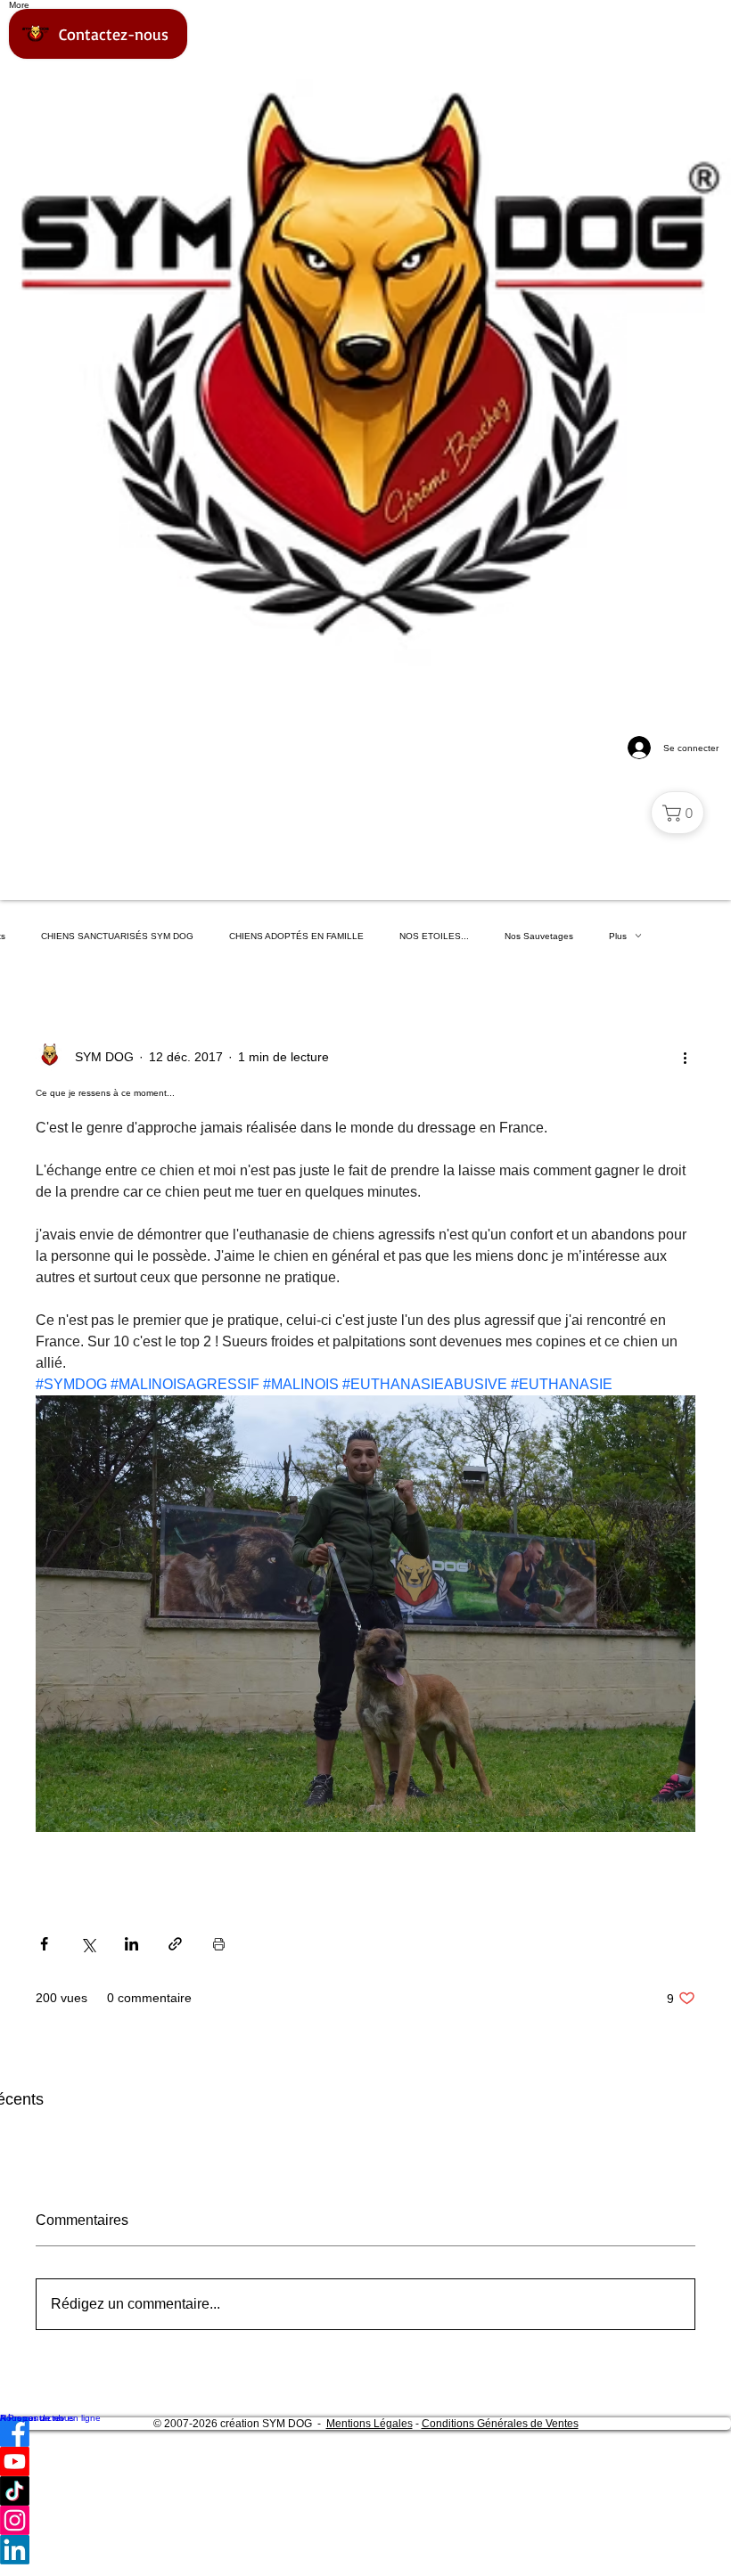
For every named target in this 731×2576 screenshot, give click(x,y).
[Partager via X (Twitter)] (88, 1944)
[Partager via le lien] (175, 1944)
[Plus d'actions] (685, 1057)
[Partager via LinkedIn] (131, 1944)
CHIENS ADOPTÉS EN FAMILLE (296, 936)
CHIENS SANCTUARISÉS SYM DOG (117, 936)
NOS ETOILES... (434, 936)
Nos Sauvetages (539, 936)
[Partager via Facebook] (44, 1944)
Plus (618, 936)
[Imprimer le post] (219, 1944)
